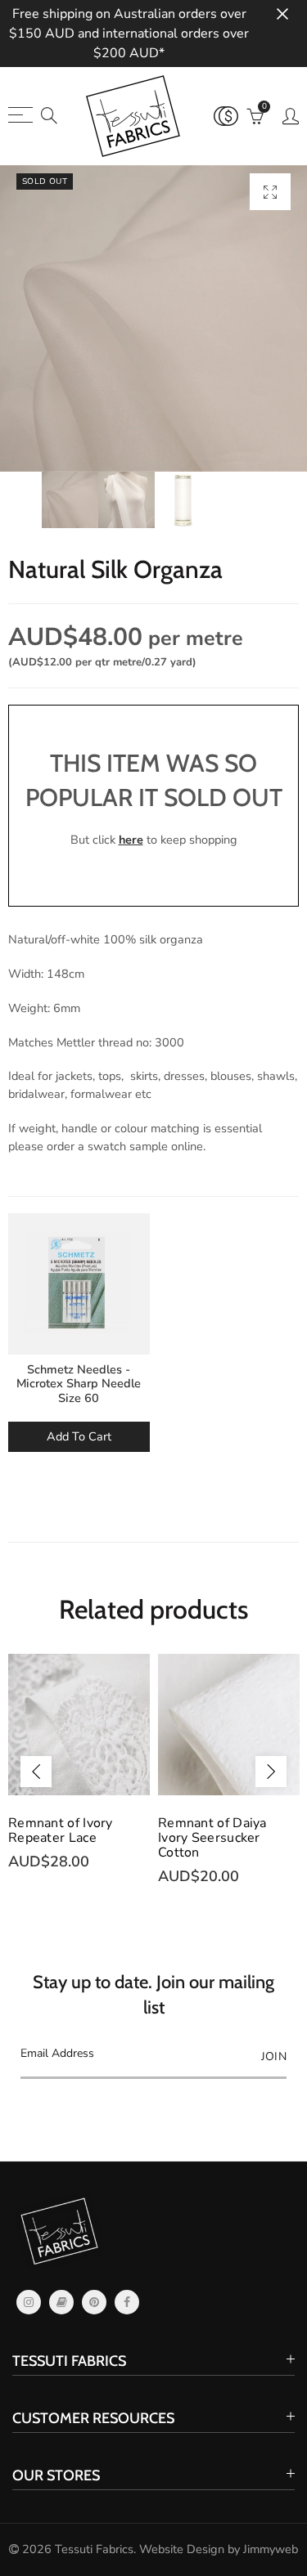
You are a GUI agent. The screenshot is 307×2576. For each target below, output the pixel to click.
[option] (153, 318)
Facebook (127, 2302)
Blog (61, 2302)
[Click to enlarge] (270, 192)
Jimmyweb (271, 2549)
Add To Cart (79, 1436)
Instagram (29, 2302)
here (131, 840)
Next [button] (271, 1772)
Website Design (182, 2549)
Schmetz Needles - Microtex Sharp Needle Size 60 (79, 1384)
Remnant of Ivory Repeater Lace (61, 1830)
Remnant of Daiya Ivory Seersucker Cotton (212, 1838)
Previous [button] (36, 1772)
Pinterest (94, 2302)
